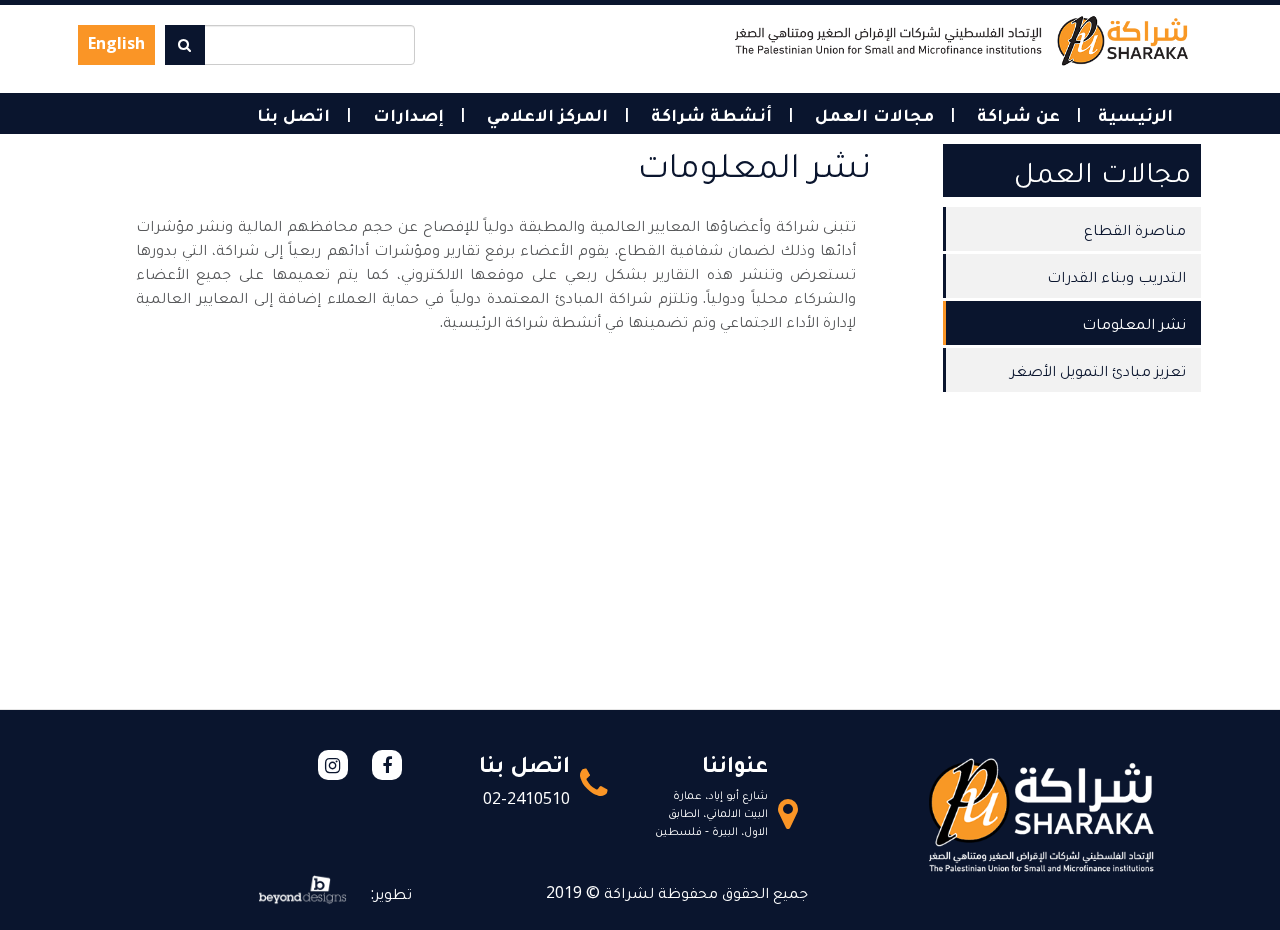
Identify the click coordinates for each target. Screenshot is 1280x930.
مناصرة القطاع (1135, 229)
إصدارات (406, 114)
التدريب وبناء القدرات (1116, 276)
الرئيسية (1135, 114)
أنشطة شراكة (709, 114)
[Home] (961, 39)
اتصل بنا (293, 114)
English (116, 43)
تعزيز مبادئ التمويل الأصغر (1098, 370)
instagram (333, 765)
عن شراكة (1016, 114)
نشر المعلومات (1134, 323)
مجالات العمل (872, 114)
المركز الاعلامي (545, 114)
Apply (185, 45)
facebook (387, 765)
